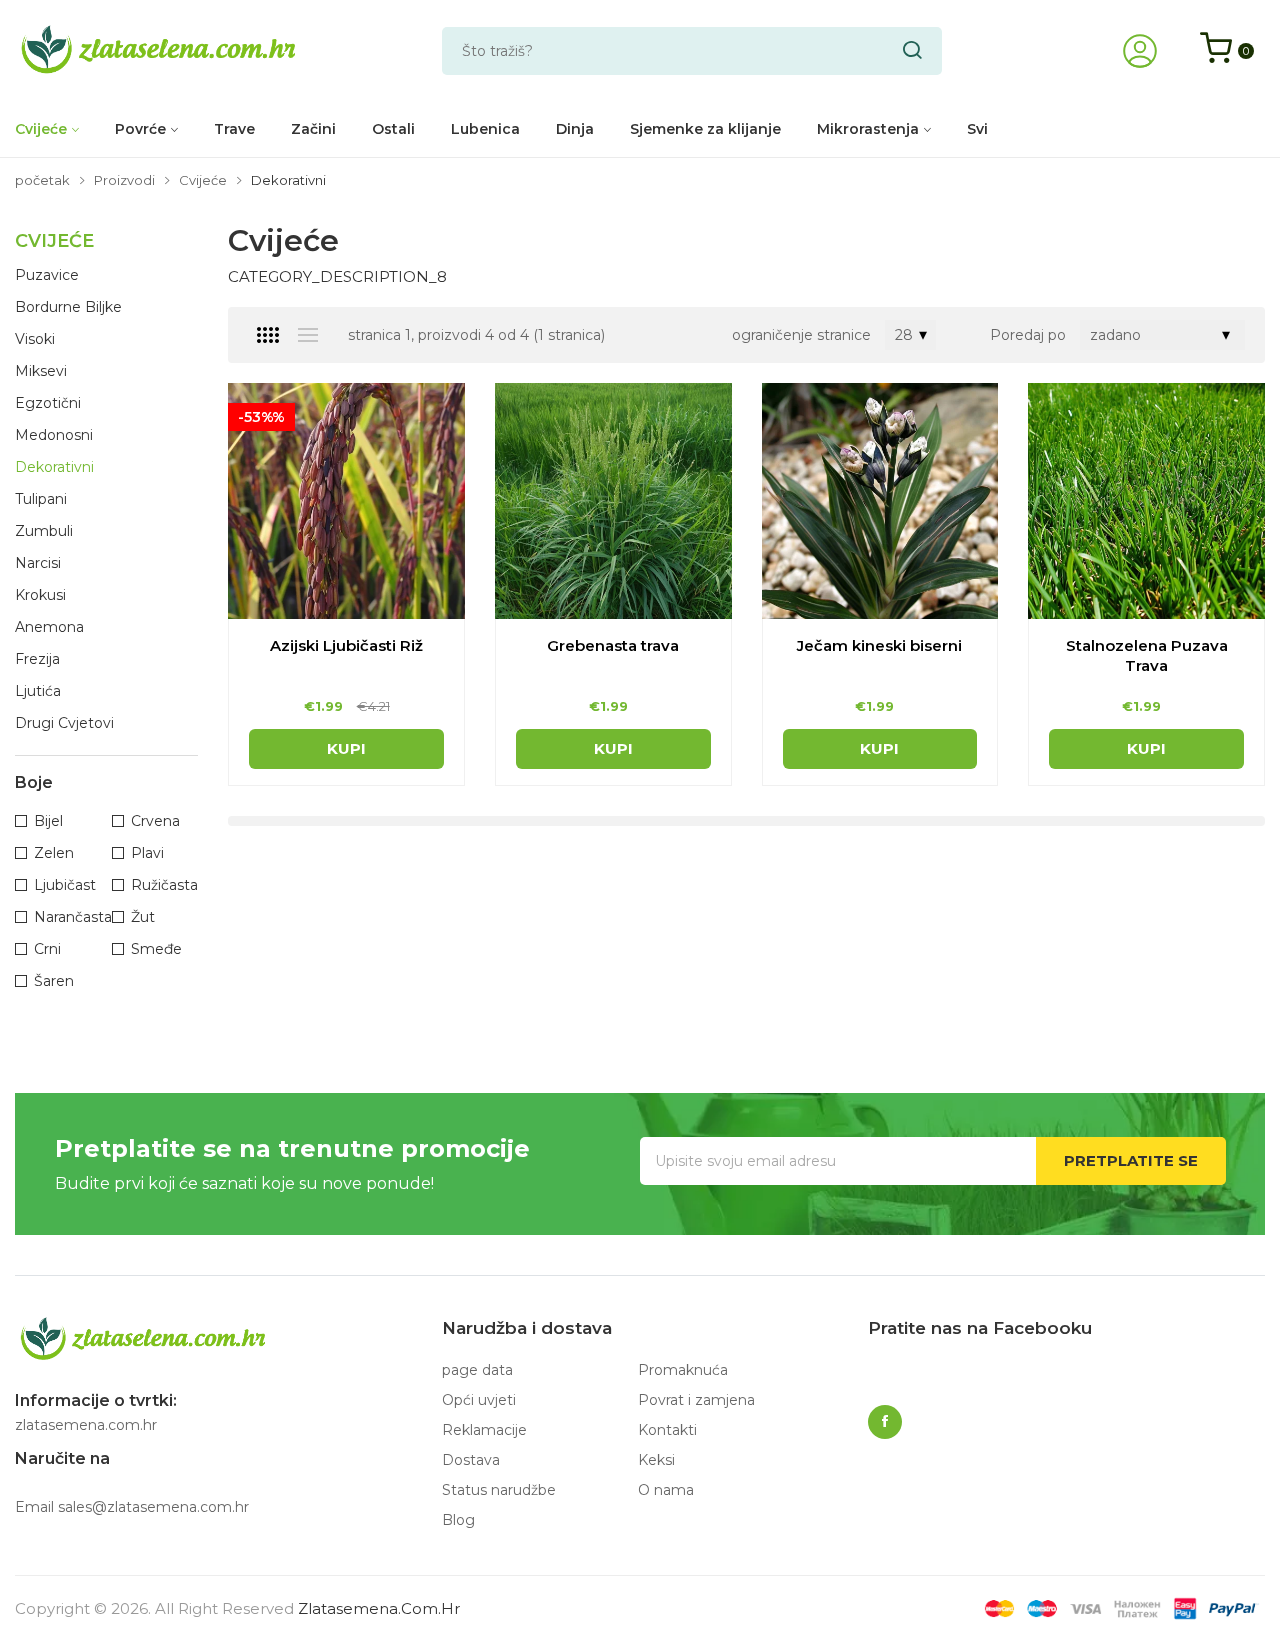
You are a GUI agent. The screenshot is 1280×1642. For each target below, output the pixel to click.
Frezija (37, 659)
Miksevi (41, 371)
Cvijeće (41, 129)
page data (477, 1370)
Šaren (54, 981)
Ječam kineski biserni (879, 645)
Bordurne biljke (68, 307)
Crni (47, 949)
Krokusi (40, 595)
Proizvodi (124, 180)
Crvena (155, 821)
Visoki (35, 339)
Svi (977, 129)
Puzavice (47, 275)
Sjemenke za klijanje (705, 129)
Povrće (140, 129)
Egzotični (48, 403)
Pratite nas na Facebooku (980, 1328)
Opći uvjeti (479, 1400)
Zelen (54, 853)
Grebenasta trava (613, 645)
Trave (234, 129)
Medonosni (54, 435)
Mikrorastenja (868, 129)
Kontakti (667, 1430)
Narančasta (73, 917)
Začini (313, 129)
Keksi (656, 1460)
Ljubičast (65, 885)
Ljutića (38, 691)
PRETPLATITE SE (1131, 1160)
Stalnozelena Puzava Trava (1147, 655)
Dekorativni (54, 467)
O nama (666, 1490)
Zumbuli (44, 531)
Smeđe (156, 949)
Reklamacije (484, 1430)
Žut (143, 917)
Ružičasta (164, 885)
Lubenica (485, 129)
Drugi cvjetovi (64, 723)
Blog (458, 1520)
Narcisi (38, 563)
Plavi (147, 853)
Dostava (471, 1460)
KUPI (346, 748)
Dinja (575, 129)
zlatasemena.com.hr (379, 1608)
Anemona (49, 627)
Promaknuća (683, 1370)
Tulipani (41, 499)
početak (42, 180)
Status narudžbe (499, 1490)
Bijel (48, 821)
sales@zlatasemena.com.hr (153, 1507)
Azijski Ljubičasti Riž (346, 645)
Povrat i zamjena (696, 1400)
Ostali (393, 129)
